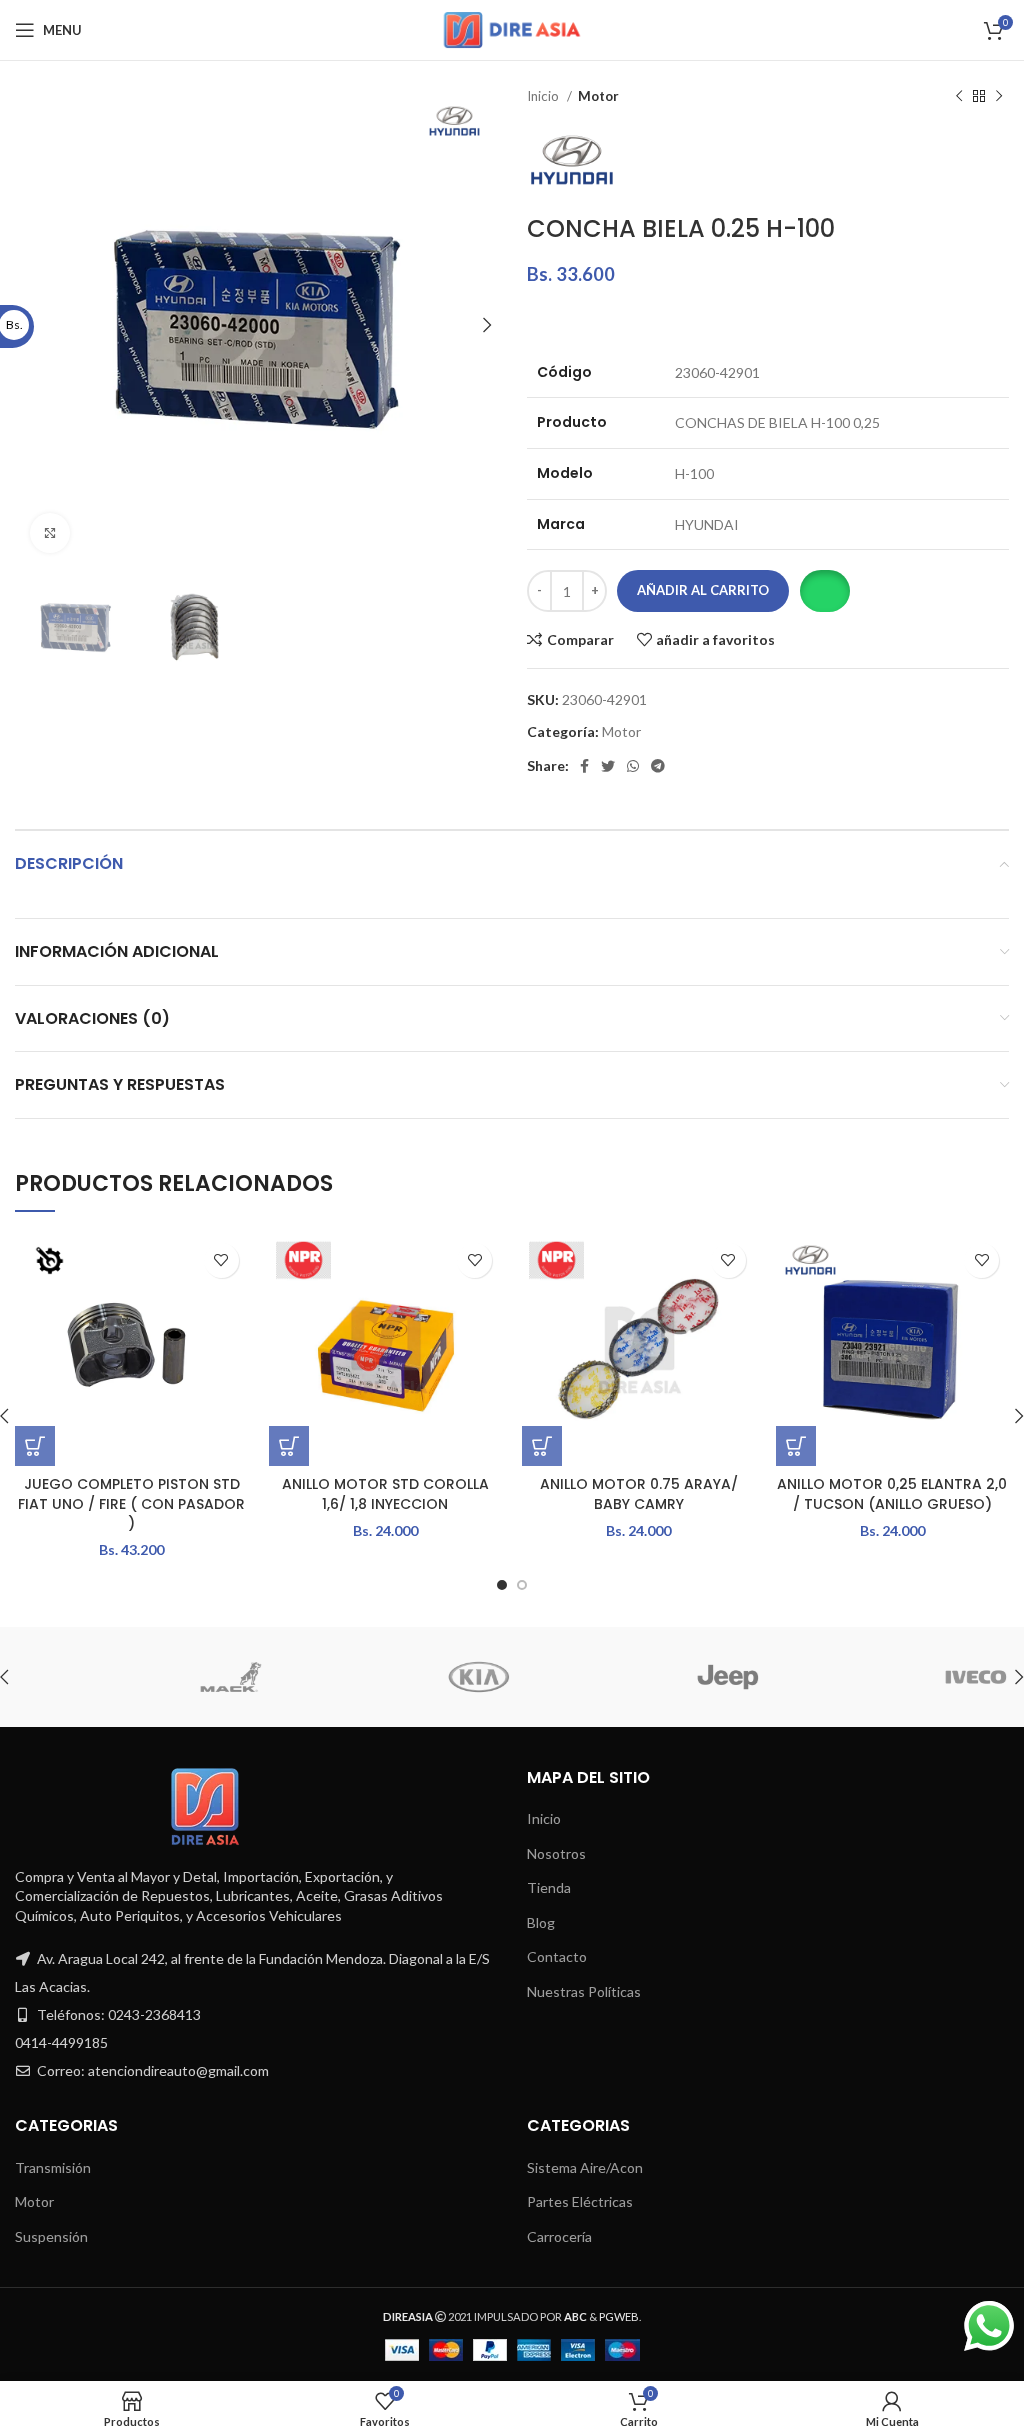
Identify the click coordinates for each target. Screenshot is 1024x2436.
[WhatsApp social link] (633, 766)
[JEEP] (635, 1677)
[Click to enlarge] (50, 533)
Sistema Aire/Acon (585, 2167)
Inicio (544, 96)
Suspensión (51, 2236)
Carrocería (559, 2236)
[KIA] (386, 1677)
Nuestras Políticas (584, 1991)
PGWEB (619, 2316)
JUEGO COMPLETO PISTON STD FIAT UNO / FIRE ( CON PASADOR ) (131, 1503)
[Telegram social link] (658, 766)
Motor (598, 96)
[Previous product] (959, 97)
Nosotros (556, 1853)
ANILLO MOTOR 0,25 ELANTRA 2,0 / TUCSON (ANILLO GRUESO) (892, 1494)
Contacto (557, 1956)
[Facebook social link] (584, 766)
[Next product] (999, 97)
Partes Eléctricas (580, 2201)
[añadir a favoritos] (221, 1260)
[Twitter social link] (608, 766)
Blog (541, 1922)
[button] (824, 591)
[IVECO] (883, 1677)
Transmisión (53, 2167)
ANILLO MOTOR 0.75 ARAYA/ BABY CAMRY (639, 1494)
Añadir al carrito (703, 590)
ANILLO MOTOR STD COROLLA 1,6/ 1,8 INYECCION (385, 1494)
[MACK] (138, 1677)
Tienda (549, 1887)
